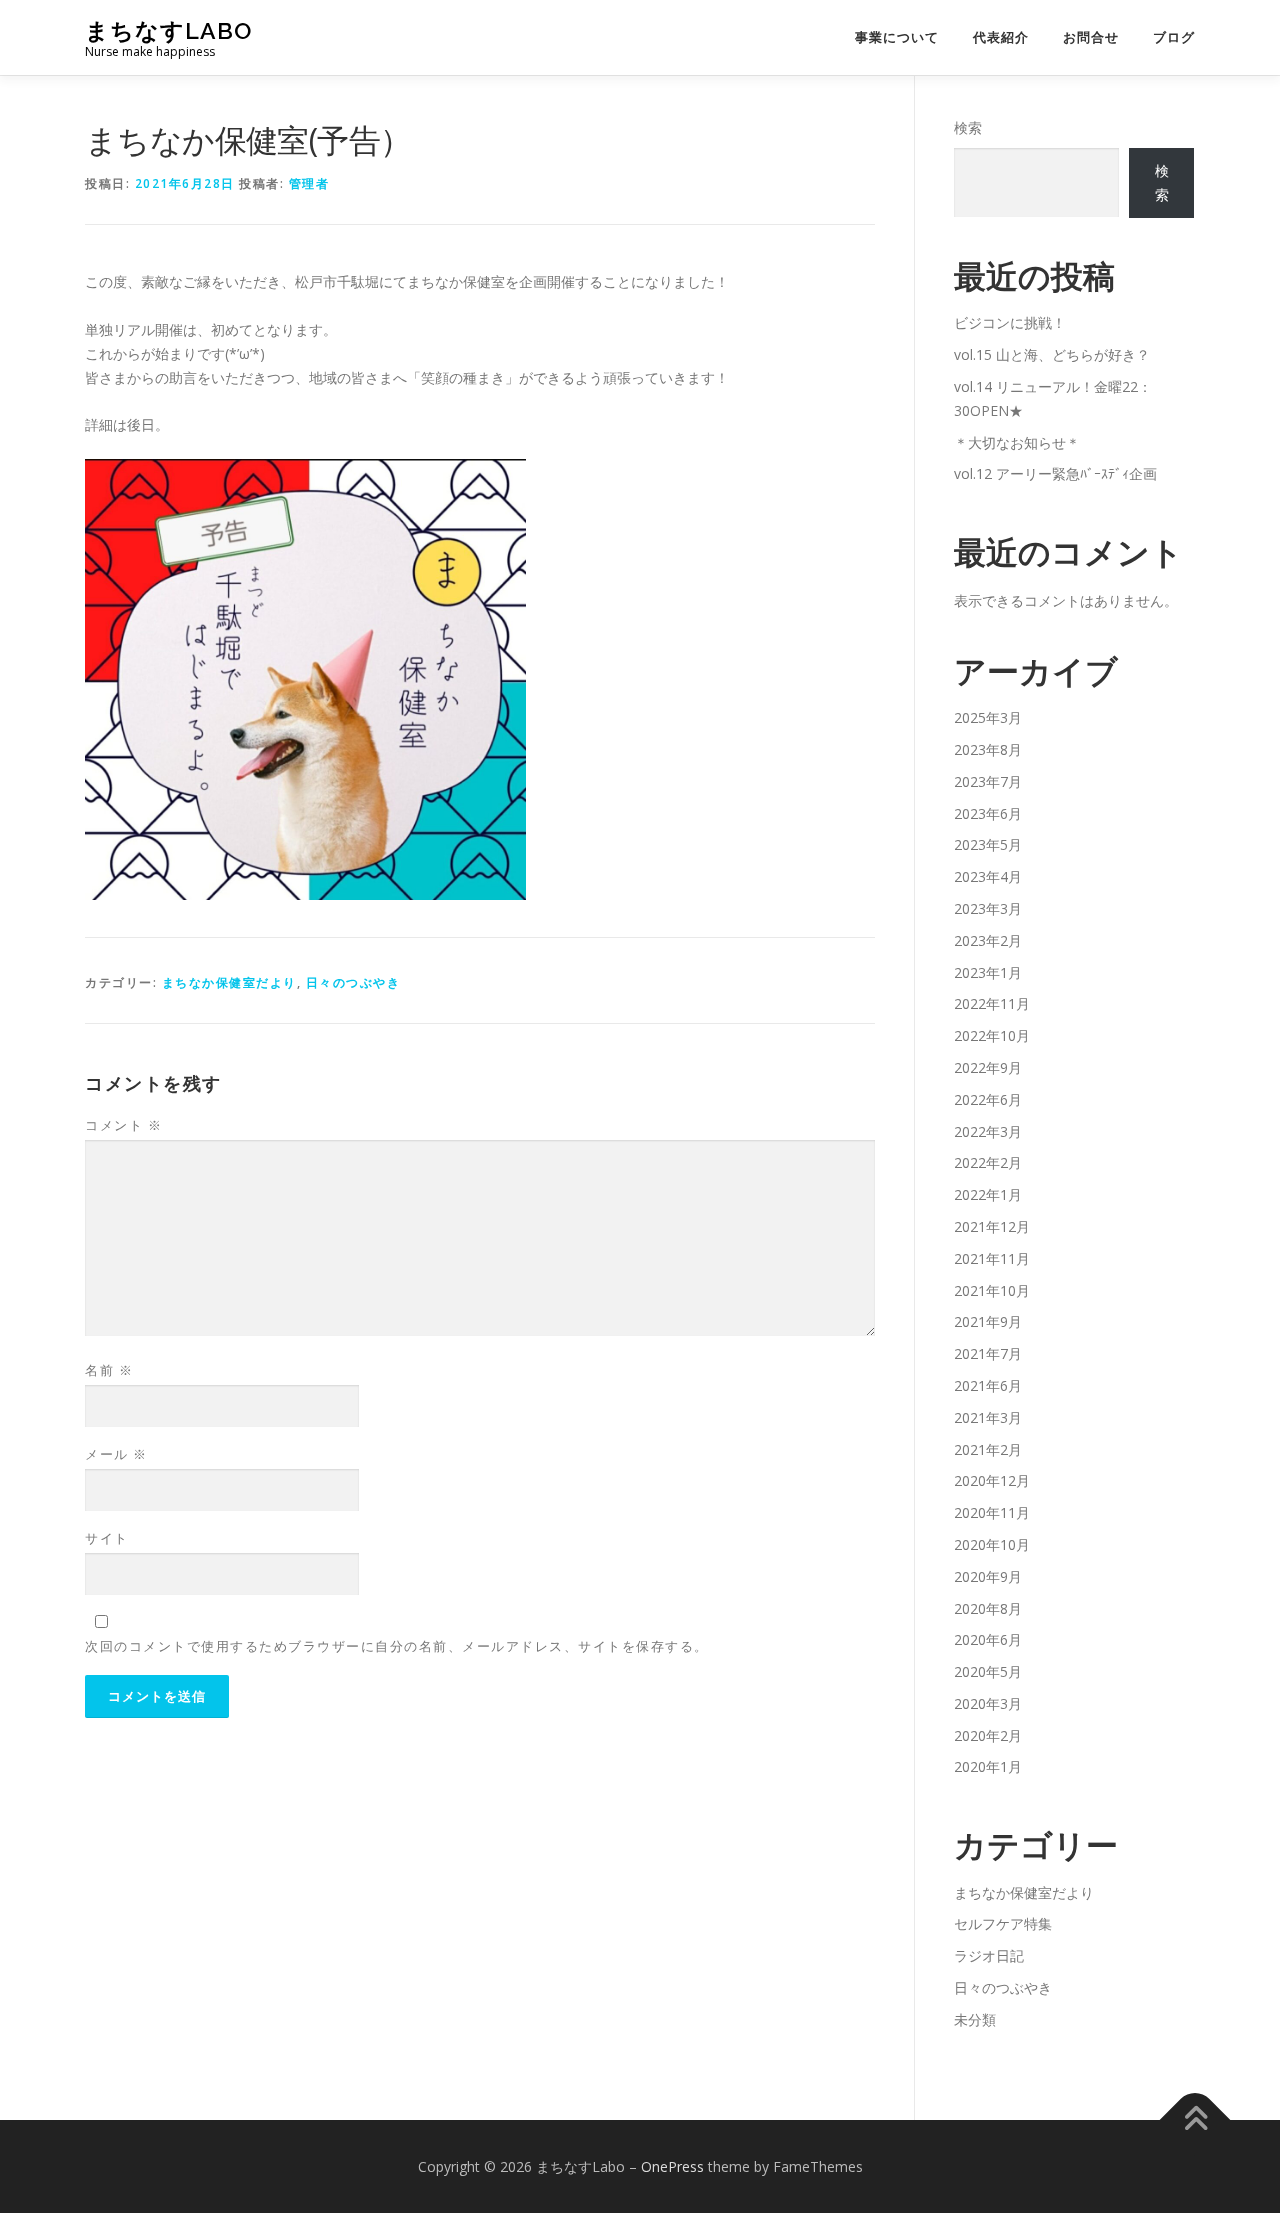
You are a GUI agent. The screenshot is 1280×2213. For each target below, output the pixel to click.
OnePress (672, 2166)
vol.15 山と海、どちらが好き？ (1052, 354)
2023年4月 (988, 876)
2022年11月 (992, 1003)
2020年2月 (988, 1735)
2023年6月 (988, 813)
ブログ (1174, 37)
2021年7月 (988, 1353)
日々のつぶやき (353, 982)
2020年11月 (992, 1512)
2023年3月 (988, 908)
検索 (968, 127)
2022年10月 (992, 1035)
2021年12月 (992, 1226)
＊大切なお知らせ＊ (1017, 442)
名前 (109, 1370)
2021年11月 (992, 1258)
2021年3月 (988, 1417)
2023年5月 (988, 844)
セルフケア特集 (1003, 1923)
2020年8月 (988, 1608)
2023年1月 (988, 972)
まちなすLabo (168, 30)
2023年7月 (988, 781)
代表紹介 (1001, 37)
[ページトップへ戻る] (1195, 2119)
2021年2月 (988, 1449)
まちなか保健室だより (229, 982)
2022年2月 (988, 1162)
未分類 (975, 2019)
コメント (123, 1125)
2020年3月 (988, 1703)
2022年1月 (988, 1194)
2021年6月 (988, 1385)
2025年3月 (988, 717)
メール (116, 1454)
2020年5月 (988, 1671)
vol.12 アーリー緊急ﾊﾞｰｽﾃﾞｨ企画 (1055, 473)
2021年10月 (992, 1290)
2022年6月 (988, 1099)
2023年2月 (988, 940)
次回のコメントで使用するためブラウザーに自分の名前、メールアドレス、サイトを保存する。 (397, 1646)
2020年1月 (988, 1766)
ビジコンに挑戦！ (1010, 322)
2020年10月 (992, 1544)
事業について (897, 37)
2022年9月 (988, 1067)
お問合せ (1091, 37)
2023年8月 (988, 749)
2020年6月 (988, 1639)
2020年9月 (988, 1576)
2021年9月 (988, 1321)
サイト (107, 1538)
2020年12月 (992, 1480)
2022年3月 (988, 1131)
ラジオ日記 (989, 1955)
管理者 (309, 183)
